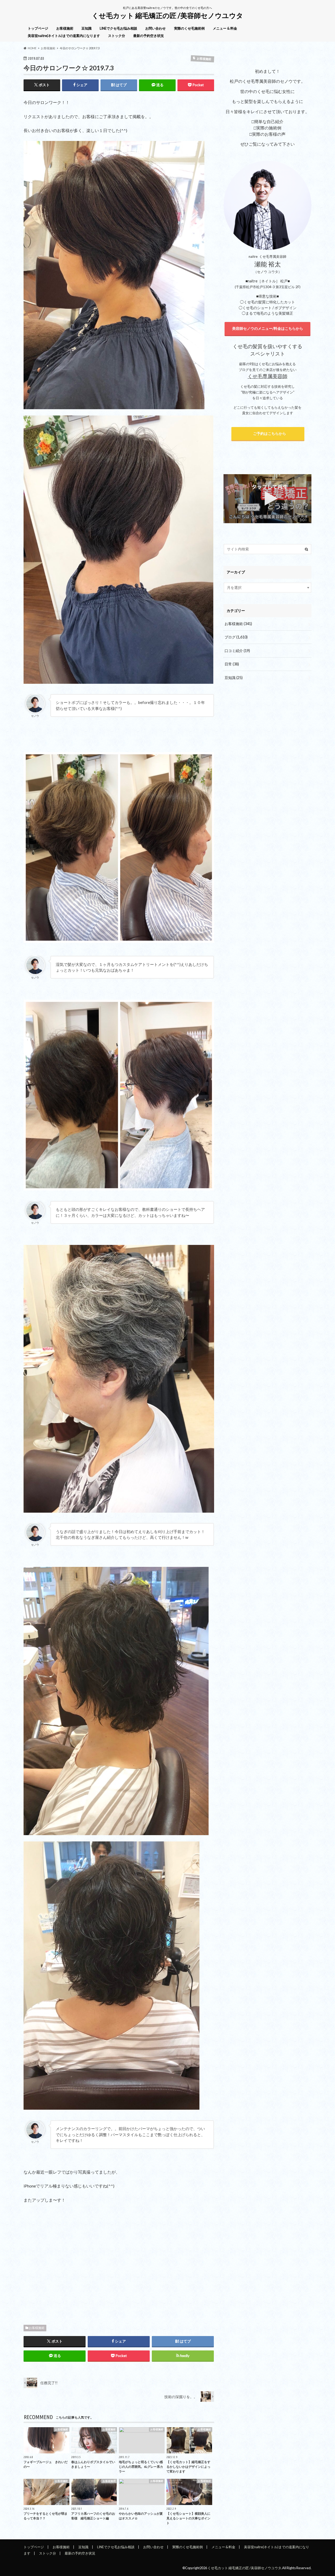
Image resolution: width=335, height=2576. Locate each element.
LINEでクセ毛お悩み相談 (118, 28)
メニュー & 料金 (225, 28)
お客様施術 (65, 28)
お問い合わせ (155, 28)
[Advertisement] (119, 2262)
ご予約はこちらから (268, 433)
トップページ (38, 28)
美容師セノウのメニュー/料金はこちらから (268, 328)
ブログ (236, 637)
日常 (232, 664)
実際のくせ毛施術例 (189, 28)
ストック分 (117, 36)
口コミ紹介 (237, 651)
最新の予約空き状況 (149, 36)
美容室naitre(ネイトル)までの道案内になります (64, 36)
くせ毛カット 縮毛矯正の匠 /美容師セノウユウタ (167, 15)
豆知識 (86, 28)
